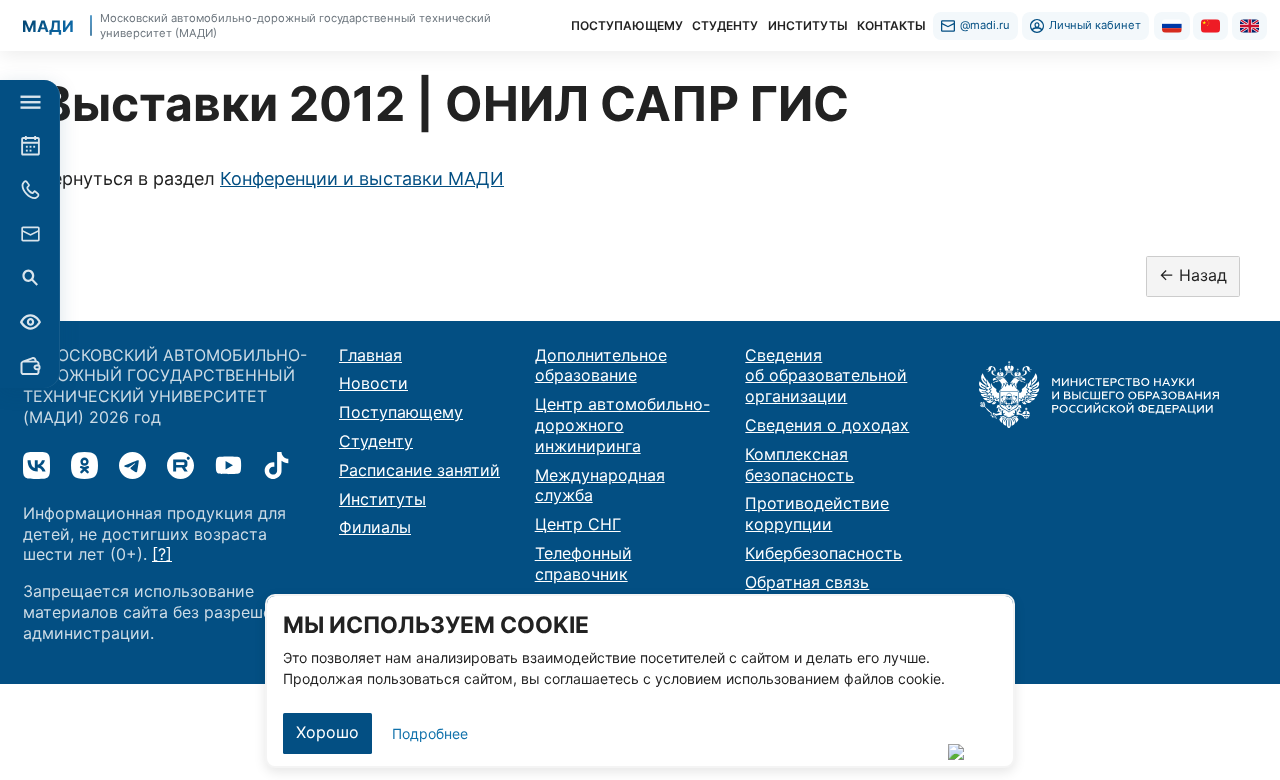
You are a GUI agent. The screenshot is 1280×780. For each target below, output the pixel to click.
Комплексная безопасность (799, 464)
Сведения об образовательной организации (826, 376)
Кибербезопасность (823, 553)
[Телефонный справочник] (30, 190)
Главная (370, 355)
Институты (382, 499)
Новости (373, 383)
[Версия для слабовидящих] (30, 322)
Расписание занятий (419, 470)
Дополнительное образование (601, 365)
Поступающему (401, 412)
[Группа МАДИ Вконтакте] (36, 465)
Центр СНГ (578, 524)
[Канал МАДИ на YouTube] (228, 465)
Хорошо (327, 732)
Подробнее (430, 733)
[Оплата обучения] (30, 366)
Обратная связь (807, 582)
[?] (162, 554)
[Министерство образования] (1099, 393)
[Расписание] (30, 146)
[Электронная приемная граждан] (30, 234)
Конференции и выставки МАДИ (362, 178)
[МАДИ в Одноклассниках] (84, 465)
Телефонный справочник (583, 563)
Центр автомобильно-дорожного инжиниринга (622, 425)
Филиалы (375, 527)
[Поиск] (30, 278)
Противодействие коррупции (817, 513)
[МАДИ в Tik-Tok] (276, 465)
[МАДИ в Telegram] (132, 465)
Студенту (376, 441)
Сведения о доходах (827, 425)
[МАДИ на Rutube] (180, 465)
